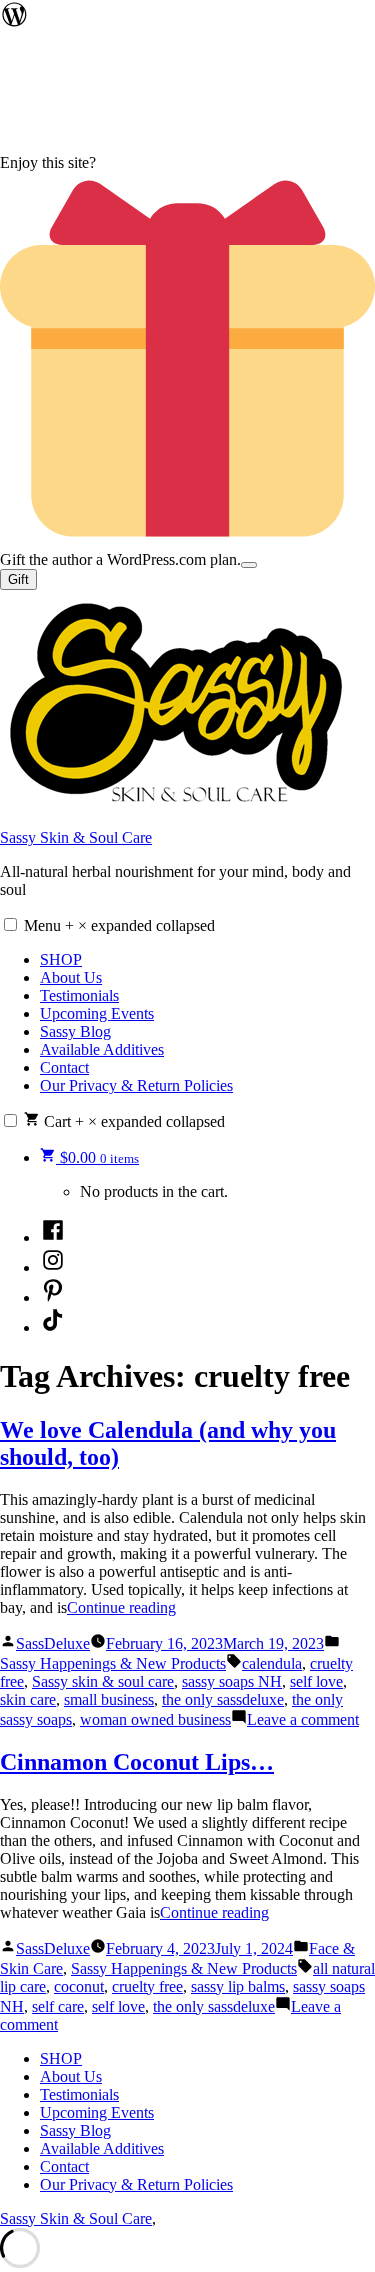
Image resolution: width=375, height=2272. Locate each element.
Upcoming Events (97, 1013)
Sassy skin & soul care (103, 1681)
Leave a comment (303, 1719)
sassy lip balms (238, 1986)
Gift (18, 579)
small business (109, 1699)
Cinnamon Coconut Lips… (137, 1762)
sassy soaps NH (232, 1681)
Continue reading (121, 1607)
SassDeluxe (53, 1643)
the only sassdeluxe (223, 1699)
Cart (132, 1121)
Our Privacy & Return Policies (136, 1085)
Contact (64, 1067)
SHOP (61, 959)
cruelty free (147, 1986)
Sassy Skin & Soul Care (76, 837)
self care (58, 2006)
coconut (79, 1986)
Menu (119, 925)
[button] (10, 924)
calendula (272, 1663)
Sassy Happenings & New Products (113, 1663)
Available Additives (102, 1049)
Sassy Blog (75, 1031)
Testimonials (79, 995)
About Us (71, 977)
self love (316, 1681)
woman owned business (155, 1719)
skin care (28, 1699)
